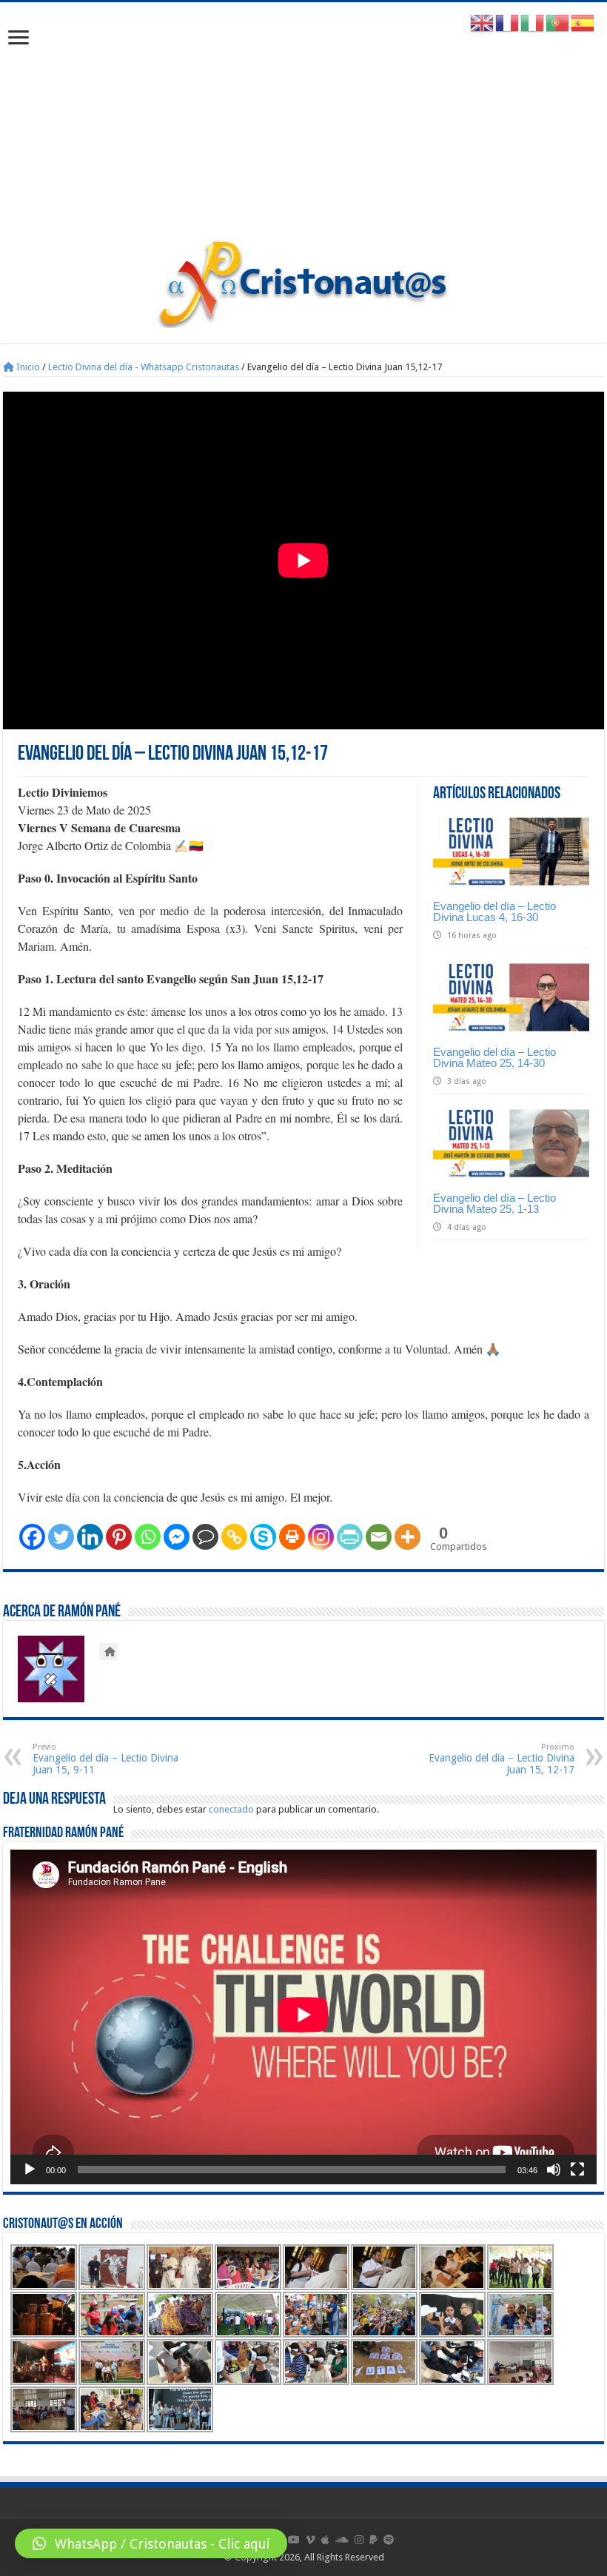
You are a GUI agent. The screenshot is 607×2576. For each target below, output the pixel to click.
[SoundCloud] (342, 2540)
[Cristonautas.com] (303, 281)
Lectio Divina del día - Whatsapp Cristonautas (144, 367)
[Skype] (263, 1537)
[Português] (558, 23)
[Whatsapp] (148, 1537)
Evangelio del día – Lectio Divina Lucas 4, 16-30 (494, 911)
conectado (231, 1809)
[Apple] (325, 2540)
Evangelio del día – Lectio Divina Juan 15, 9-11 (105, 1759)
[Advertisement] (303, 128)
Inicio (27, 367)
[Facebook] (32, 1537)
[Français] (508, 23)
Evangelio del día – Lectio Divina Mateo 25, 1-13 (494, 1203)
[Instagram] (321, 1537)
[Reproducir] (30, 2169)
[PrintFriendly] (350, 1537)
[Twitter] (61, 1537)
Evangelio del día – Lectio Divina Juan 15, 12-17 (502, 1759)
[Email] (379, 1537)
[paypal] (373, 2540)
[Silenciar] (554, 2169)
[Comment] (205, 1537)
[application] (303, 2017)
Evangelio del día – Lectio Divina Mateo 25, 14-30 (494, 1057)
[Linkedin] (90, 1537)
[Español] (583, 23)
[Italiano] (533, 23)
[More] (408, 1537)
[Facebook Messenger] (177, 1537)
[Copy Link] (234, 1537)
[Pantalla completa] (577, 2169)
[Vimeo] (311, 2540)
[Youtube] (294, 2540)
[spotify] (389, 2540)
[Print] (292, 1537)
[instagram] (359, 2540)
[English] (483, 23)
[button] (151, 2543)
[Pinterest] (119, 1537)
